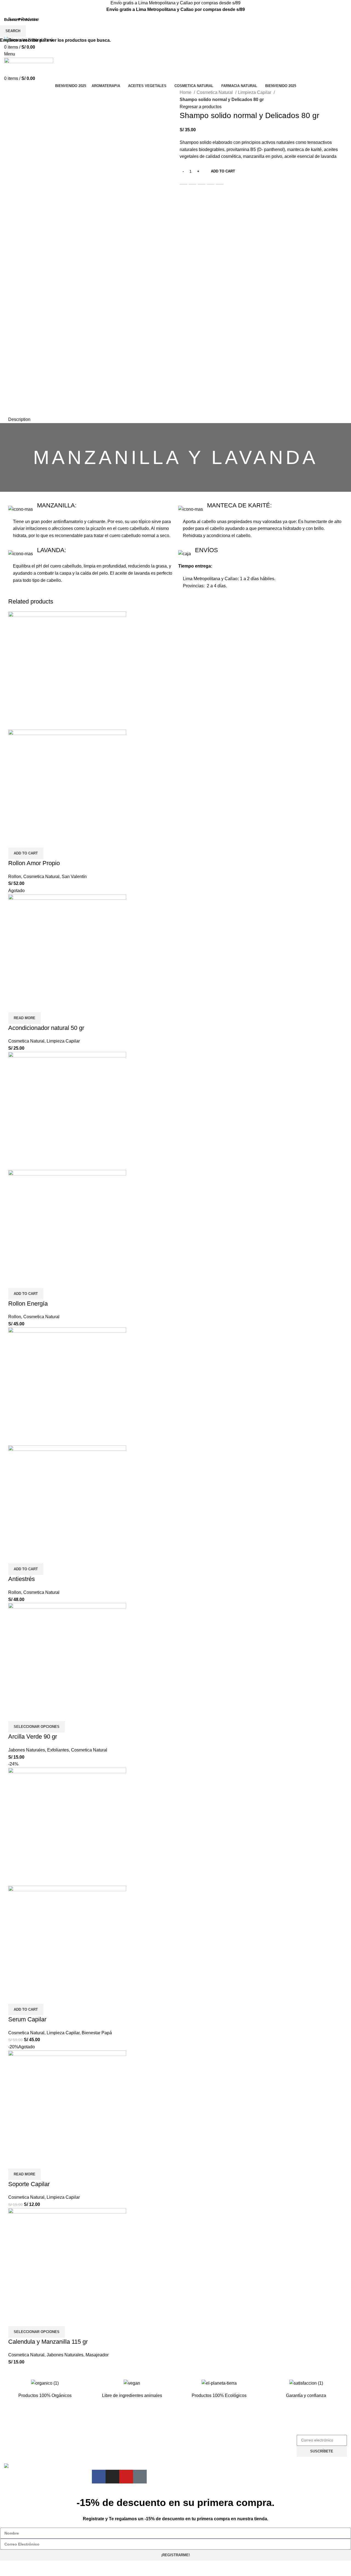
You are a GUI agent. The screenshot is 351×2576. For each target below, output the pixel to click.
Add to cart (223, 171)
